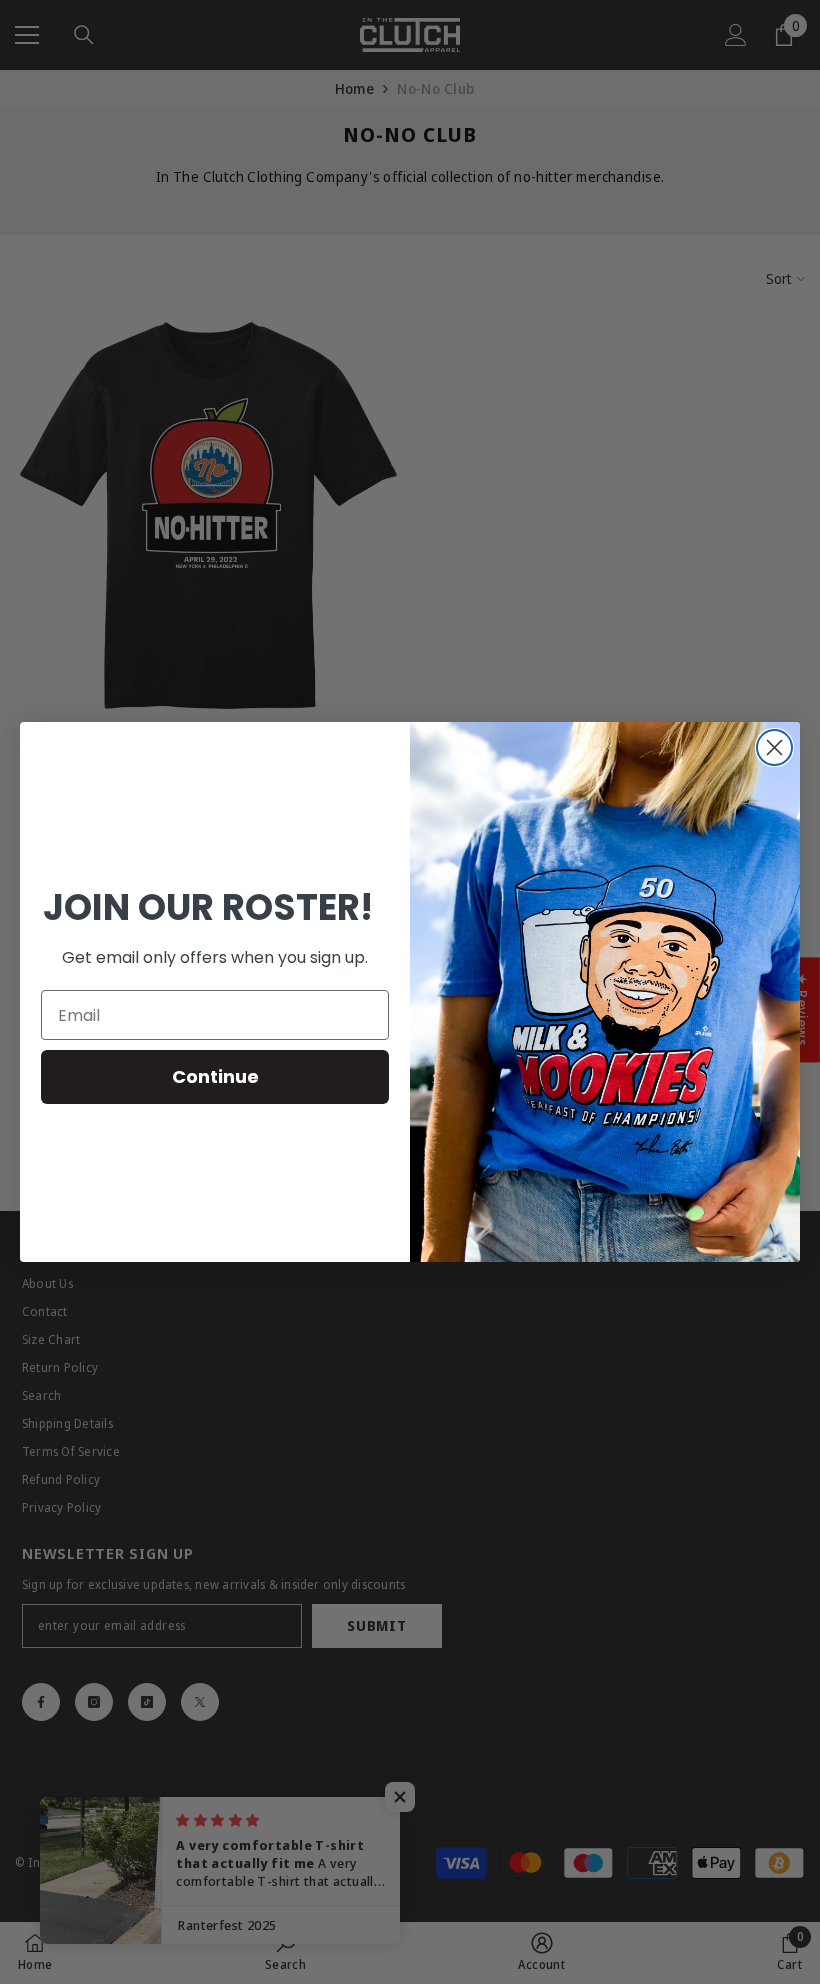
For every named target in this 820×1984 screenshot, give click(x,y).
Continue (215, 1076)
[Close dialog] (774, 747)
